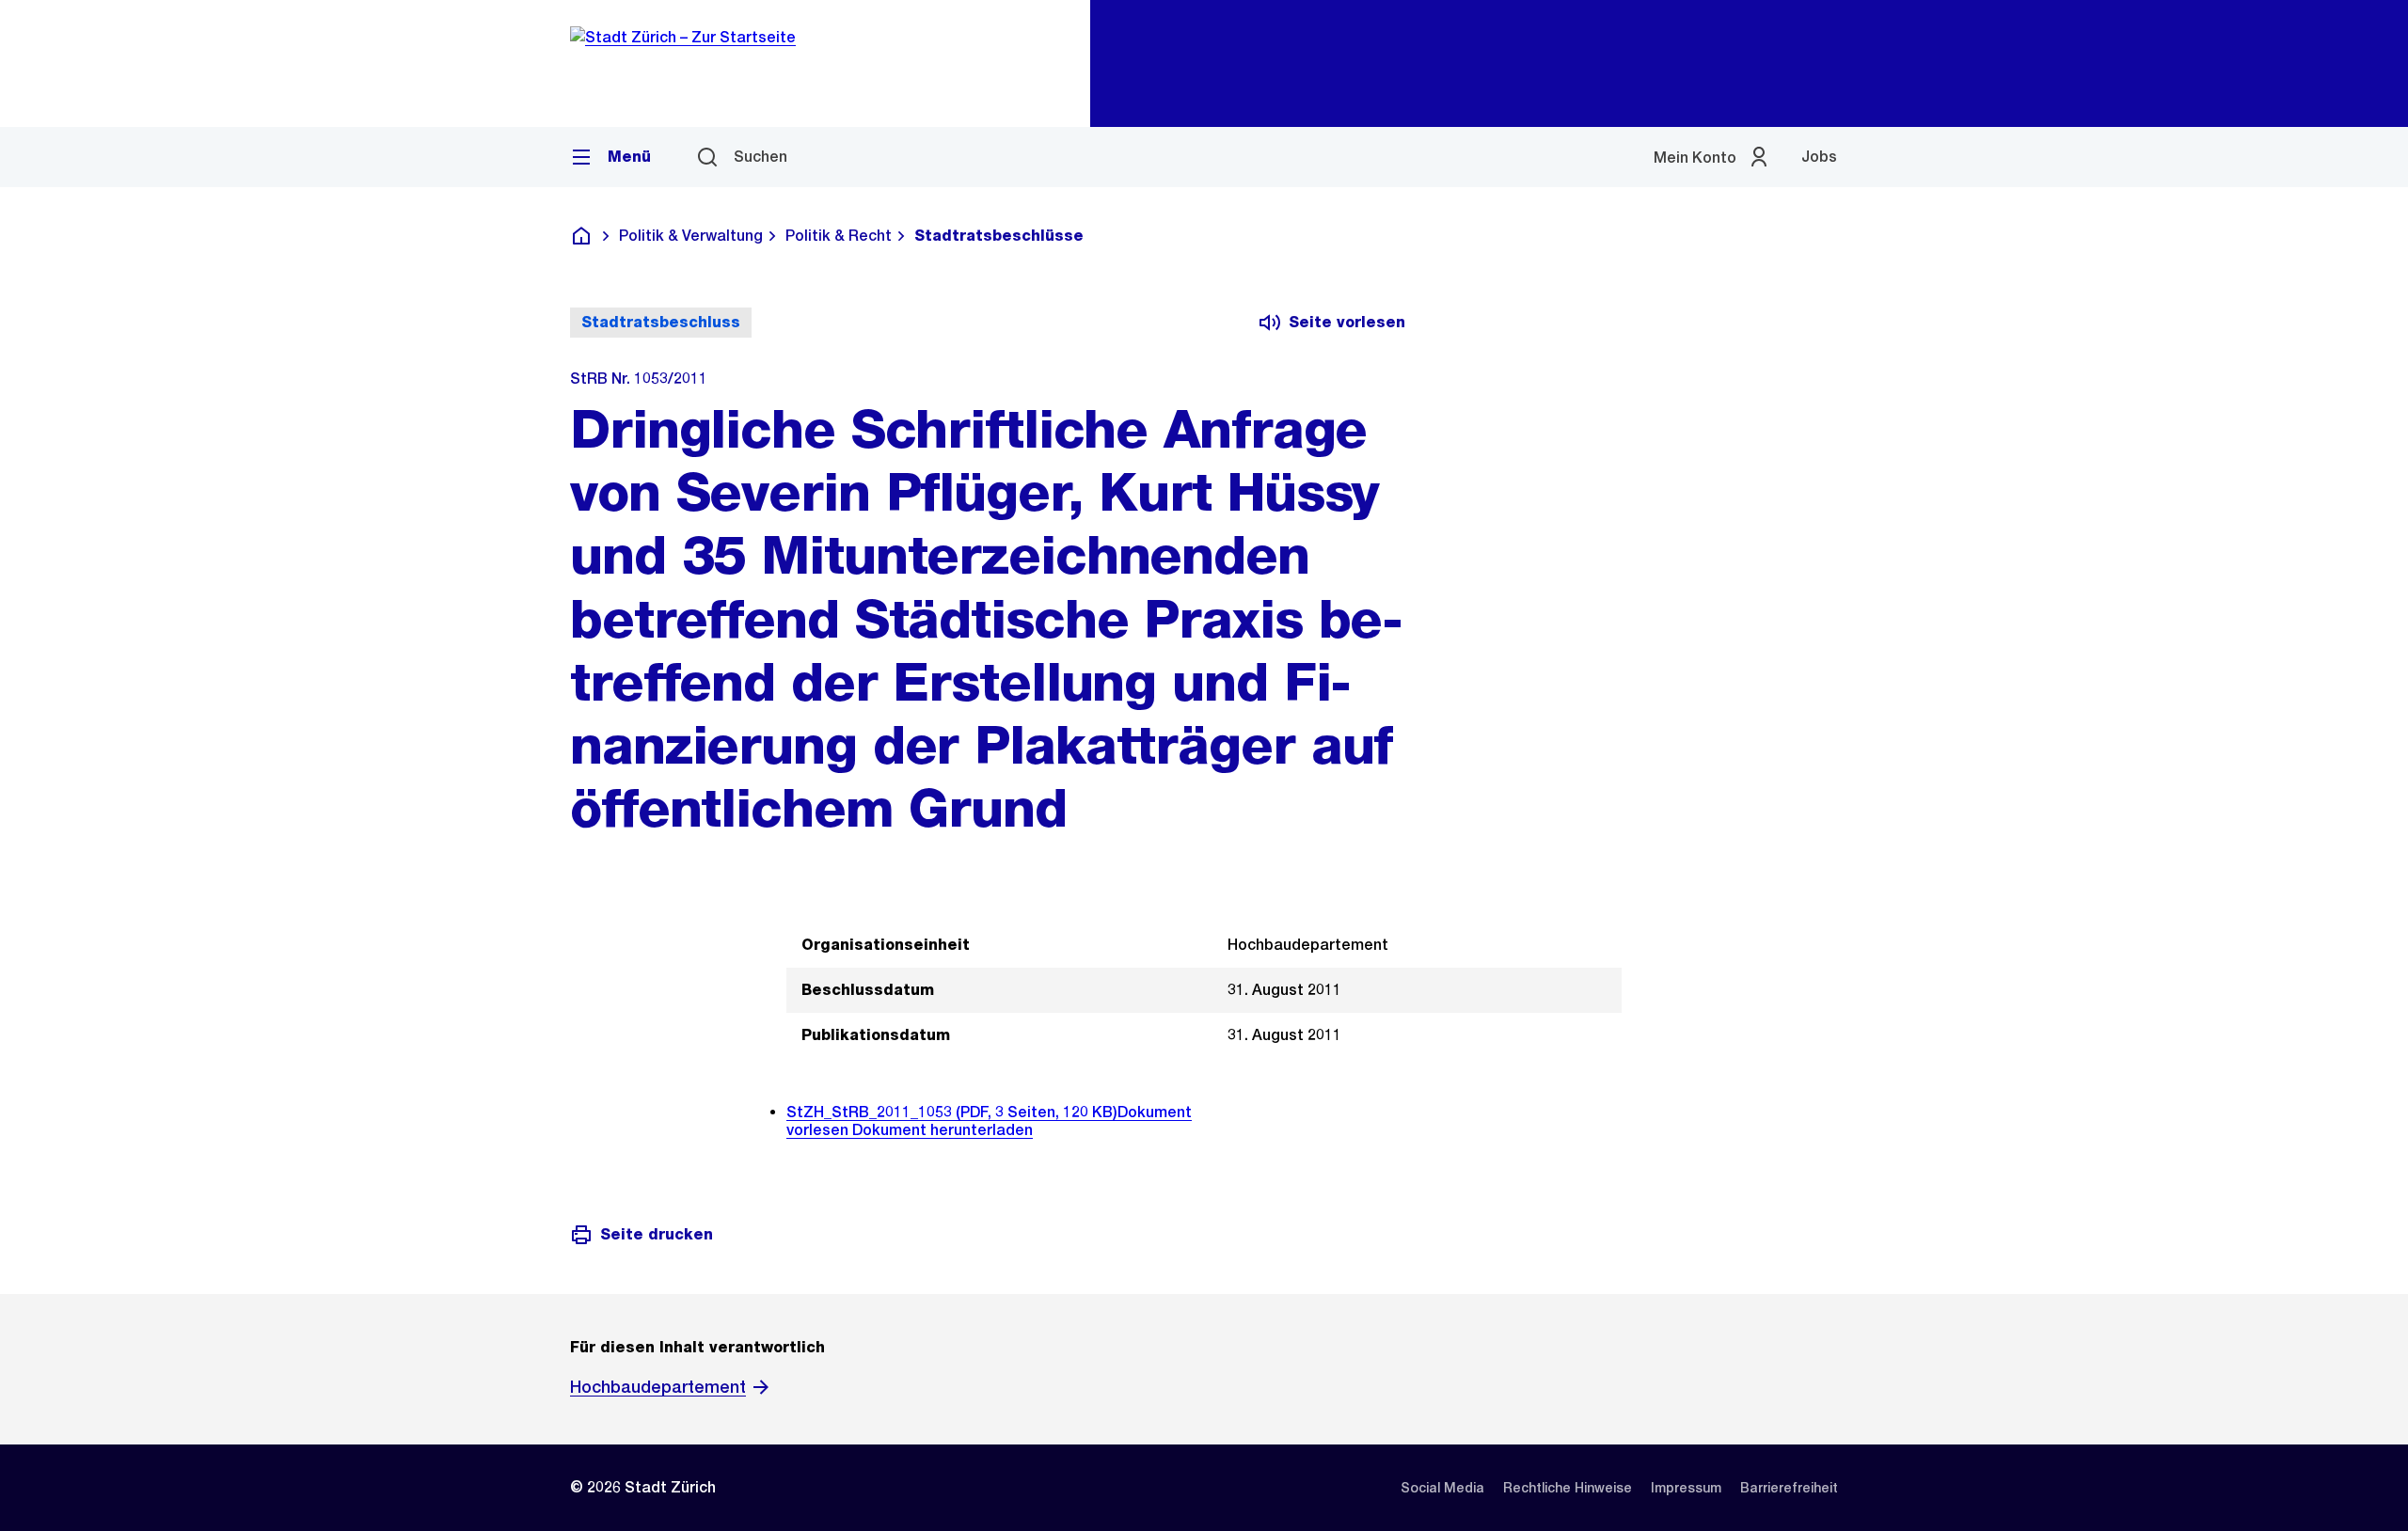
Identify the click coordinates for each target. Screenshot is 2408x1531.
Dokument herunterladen (943, 1130)
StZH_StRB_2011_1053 (952, 1112)
